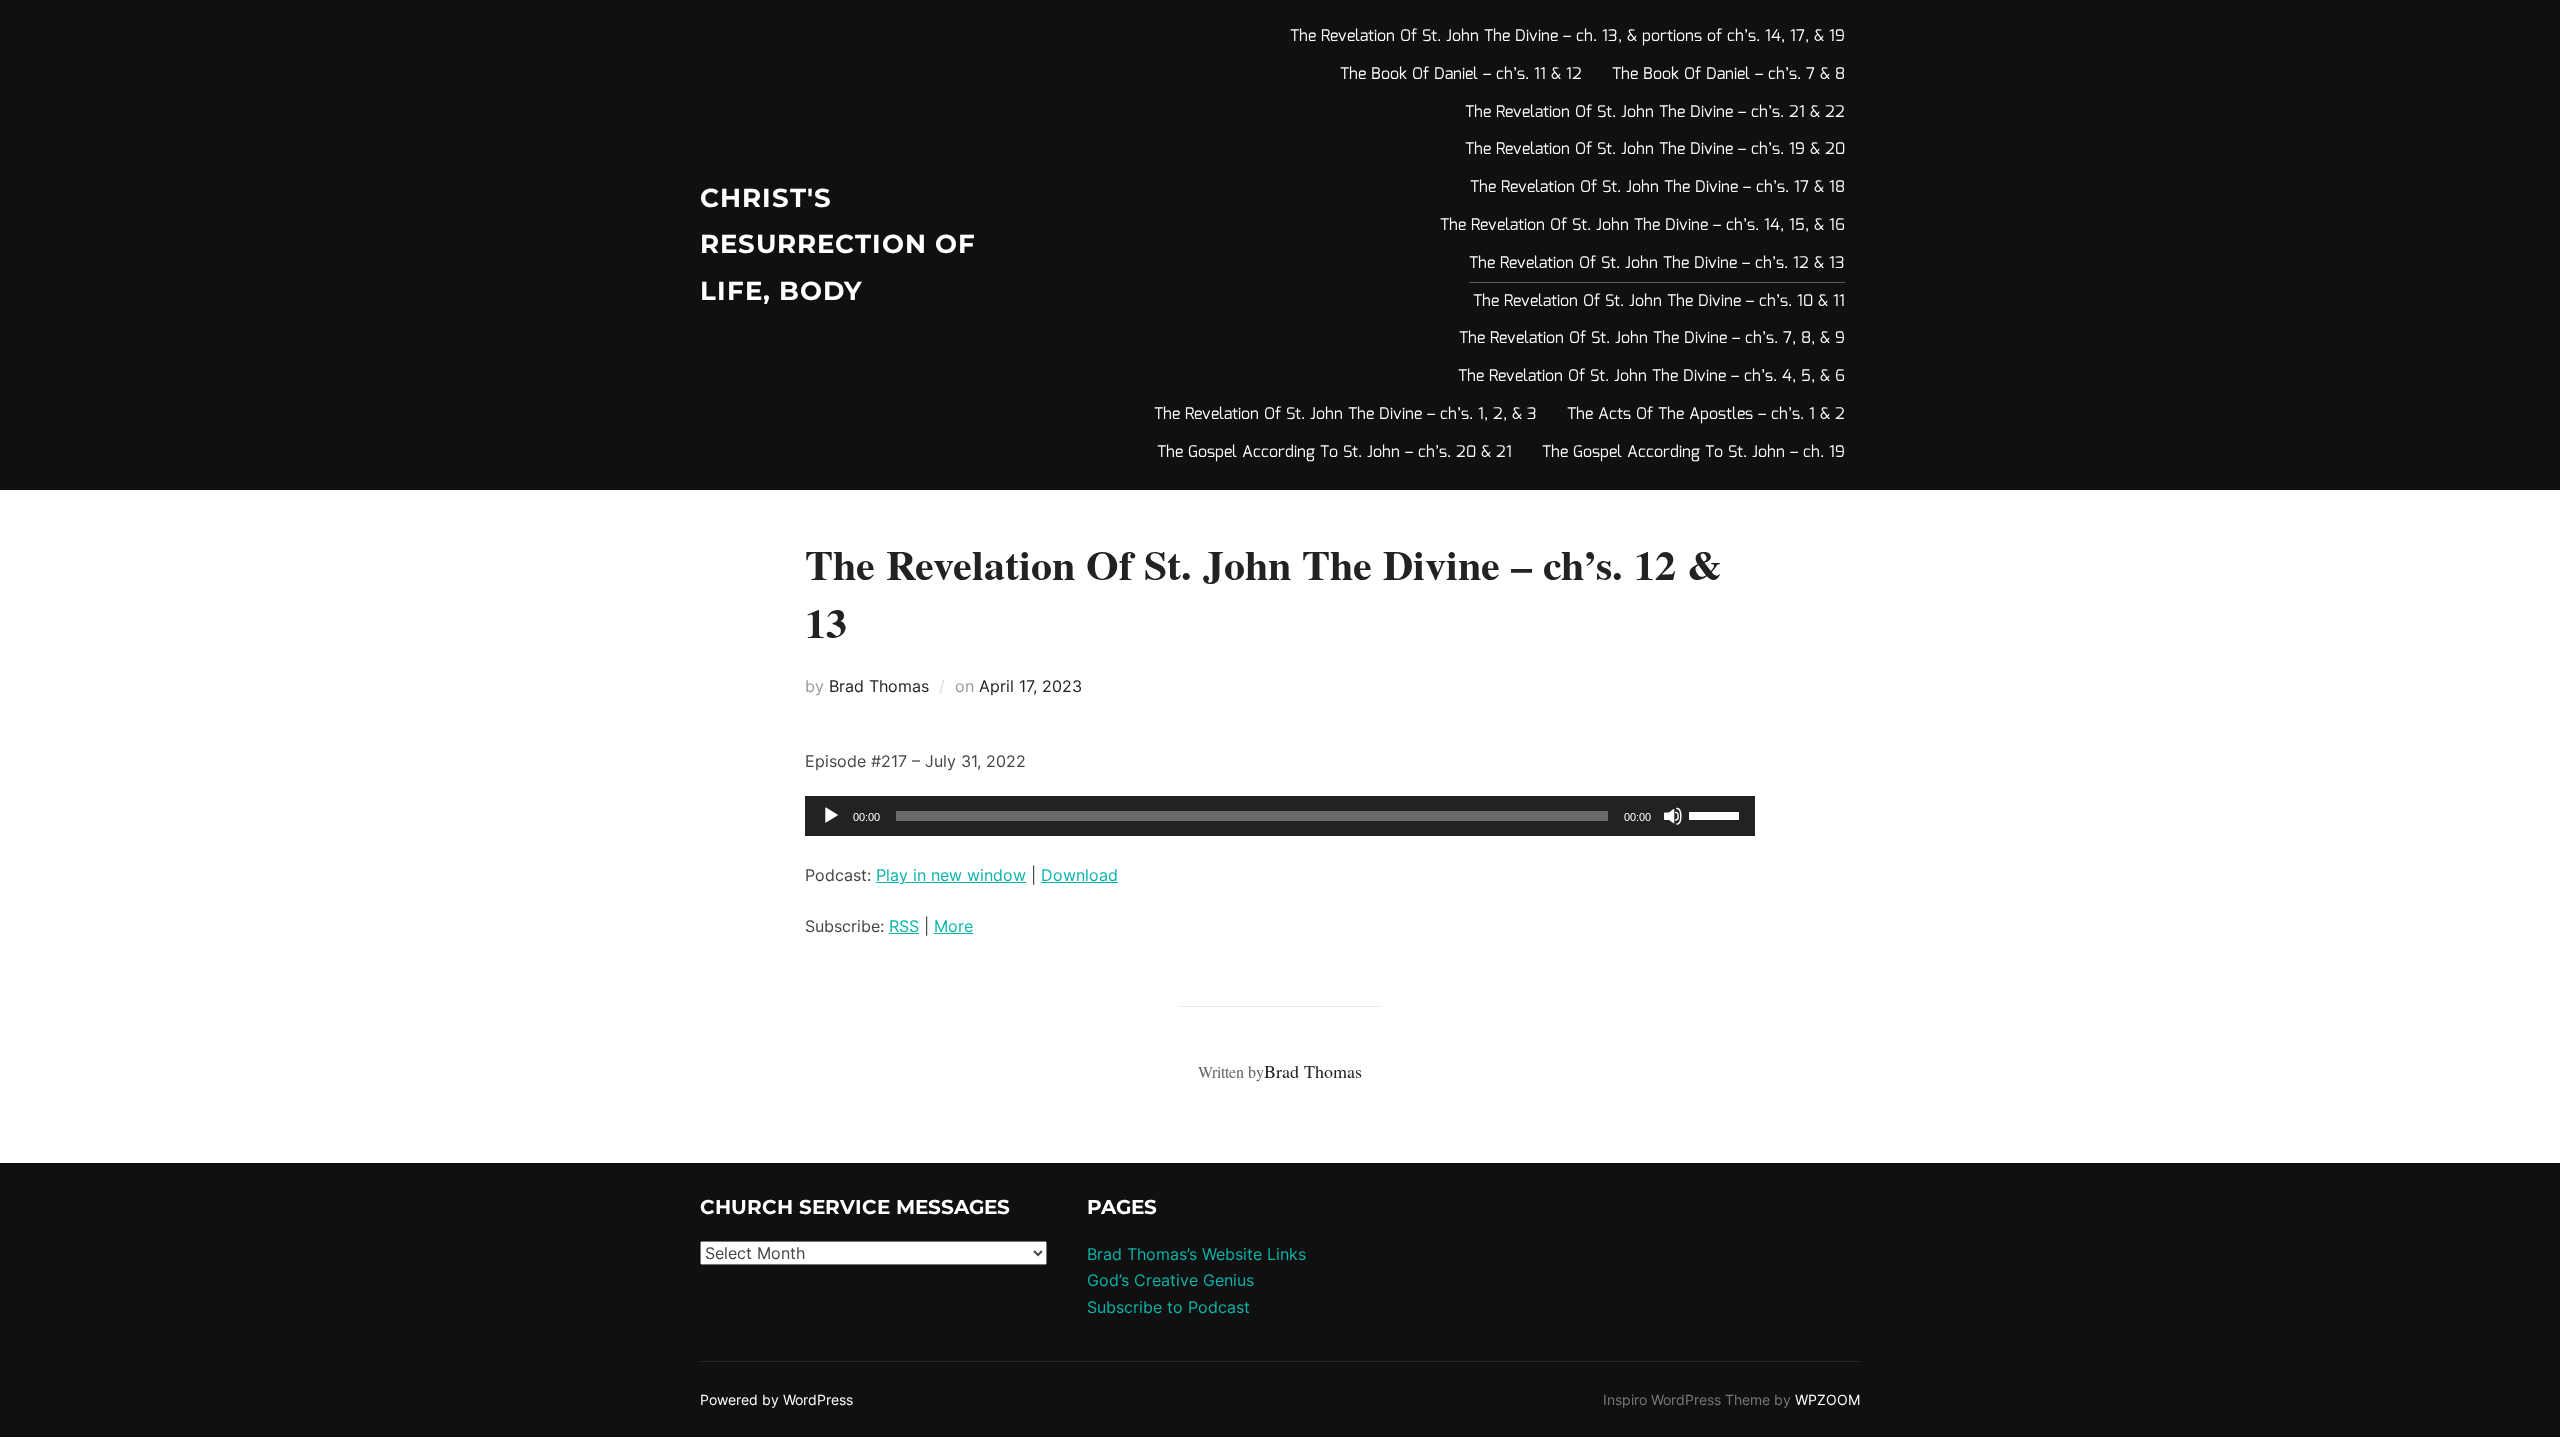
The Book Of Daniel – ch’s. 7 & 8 (1728, 74)
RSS (904, 926)
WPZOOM (1827, 1399)
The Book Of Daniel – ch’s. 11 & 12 (1461, 74)
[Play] (831, 816)
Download (1079, 875)
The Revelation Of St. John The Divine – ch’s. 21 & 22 (1655, 112)
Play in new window (951, 875)
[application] (1280, 816)
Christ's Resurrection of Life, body (838, 245)
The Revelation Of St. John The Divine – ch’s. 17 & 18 (1657, 187)
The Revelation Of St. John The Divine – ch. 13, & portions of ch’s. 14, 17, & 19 (1567, 36)
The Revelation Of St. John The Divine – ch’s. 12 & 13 (1657, 263)
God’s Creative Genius (1170, 1280)
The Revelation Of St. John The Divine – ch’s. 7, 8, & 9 (1652, 338)
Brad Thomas (879, 686)
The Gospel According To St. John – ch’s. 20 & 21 (1334, 452)
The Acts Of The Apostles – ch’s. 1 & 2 (1706, 414)
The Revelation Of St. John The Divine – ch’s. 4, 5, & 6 (1651, 376)
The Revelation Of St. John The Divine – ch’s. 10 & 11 (1659, 301)
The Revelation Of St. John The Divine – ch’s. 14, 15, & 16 (1642, 225)
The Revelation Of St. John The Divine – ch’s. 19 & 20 (1655, 149)
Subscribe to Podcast (1168, 1307)
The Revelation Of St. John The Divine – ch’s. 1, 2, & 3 (1345, 414)
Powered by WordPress (776, 1399)
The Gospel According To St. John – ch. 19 (1693, 452)
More (953, 926)
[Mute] (1673, 816)
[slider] (1717, 814)
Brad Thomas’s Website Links (1196, 1254)
